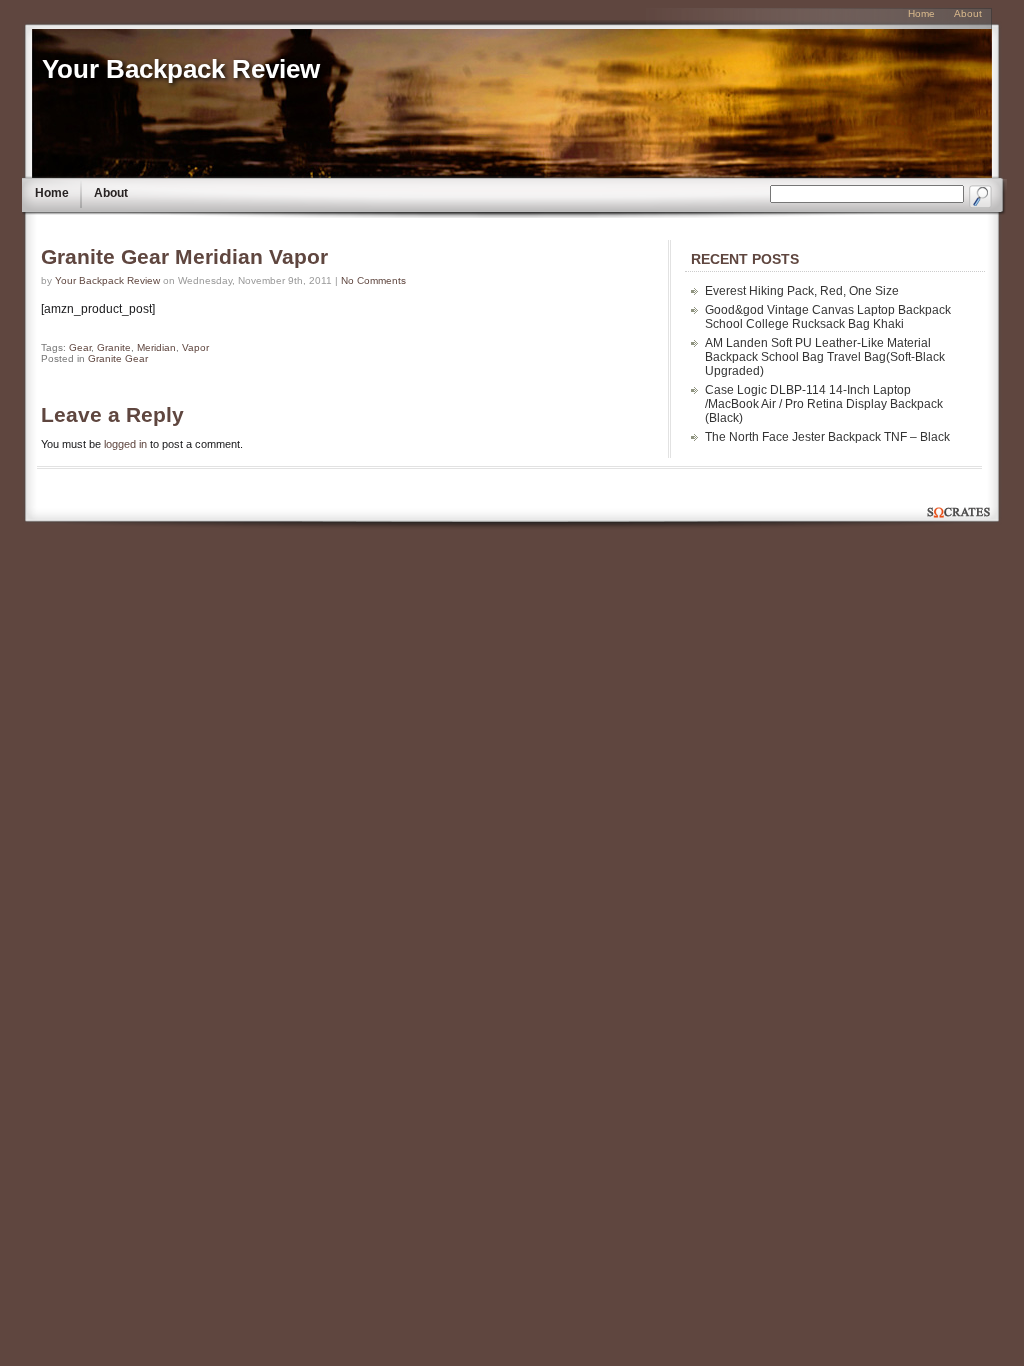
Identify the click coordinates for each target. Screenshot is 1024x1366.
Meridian (156, 347)
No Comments (373, 280)
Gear (80, 347)
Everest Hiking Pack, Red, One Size (802, 291)
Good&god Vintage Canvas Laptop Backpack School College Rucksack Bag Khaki (828, 317)
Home (52, 193)
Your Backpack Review (181, 69)
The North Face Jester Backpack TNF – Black (827, 437)
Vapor (195, 347)
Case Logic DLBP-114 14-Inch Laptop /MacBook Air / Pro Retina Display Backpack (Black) (824, 404)
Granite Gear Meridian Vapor (184, 257)
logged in (125, 444)
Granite (114, 347)
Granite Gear (118, 358)
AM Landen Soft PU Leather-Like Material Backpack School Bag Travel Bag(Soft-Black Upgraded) (825, 357)
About (111, 193)
